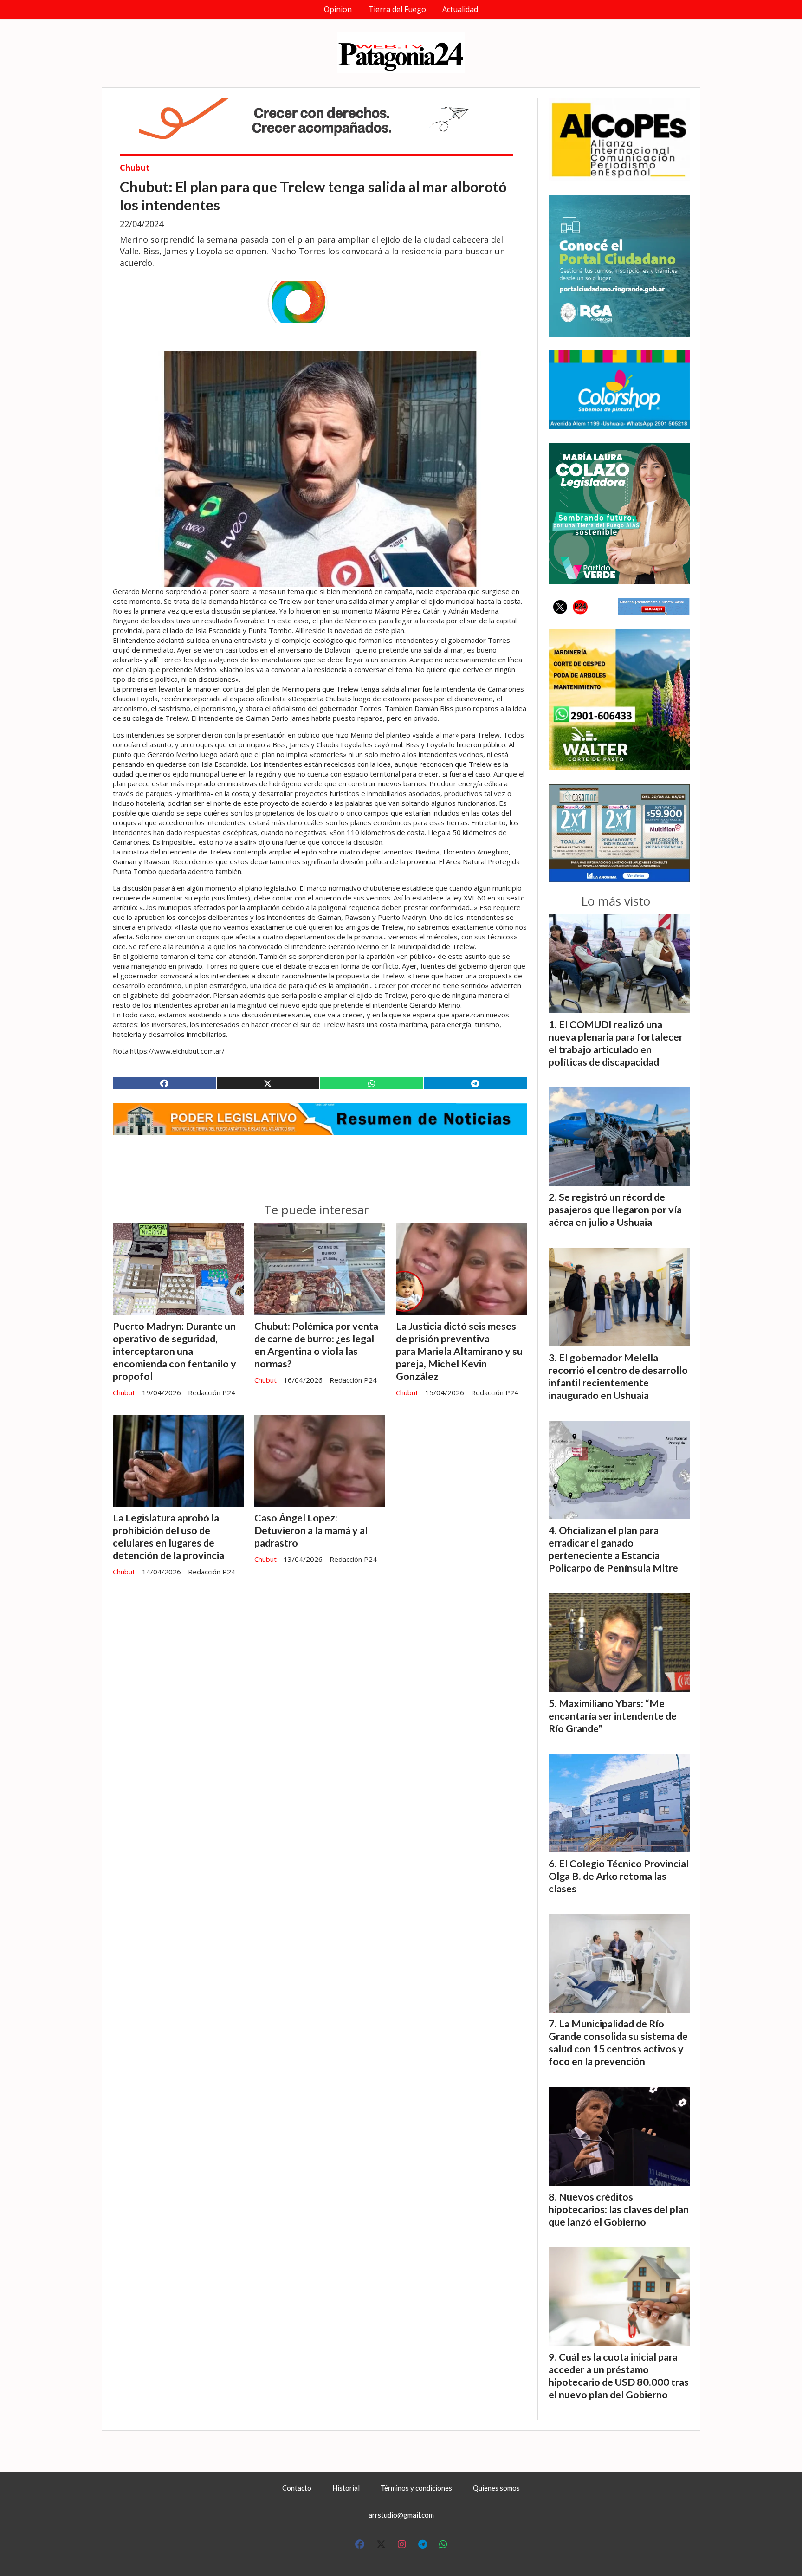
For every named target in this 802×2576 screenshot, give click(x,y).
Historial (346, 2488)
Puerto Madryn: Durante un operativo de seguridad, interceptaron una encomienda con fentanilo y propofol (175, 1351)
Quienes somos (496, 2488)
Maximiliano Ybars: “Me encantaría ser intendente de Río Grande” (613, 1716)
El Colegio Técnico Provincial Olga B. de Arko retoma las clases (619, 1876)
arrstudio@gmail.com (401, 2515)
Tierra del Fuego (397, 9)
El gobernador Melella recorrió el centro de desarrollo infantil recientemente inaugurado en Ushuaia (618, 1376)
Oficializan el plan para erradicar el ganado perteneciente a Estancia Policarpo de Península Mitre (613, 1549)
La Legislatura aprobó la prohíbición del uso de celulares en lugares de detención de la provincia (168, 1537)
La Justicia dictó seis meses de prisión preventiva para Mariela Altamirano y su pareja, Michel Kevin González (459, 1351)
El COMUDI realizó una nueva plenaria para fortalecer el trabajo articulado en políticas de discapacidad (616, 1043)
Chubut (135, 168)
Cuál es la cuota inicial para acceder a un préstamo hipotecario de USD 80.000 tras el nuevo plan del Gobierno (619, 2376)
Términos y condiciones (416, 2488)
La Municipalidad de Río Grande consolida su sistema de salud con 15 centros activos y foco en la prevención (618, 2042)
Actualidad (460, 9)
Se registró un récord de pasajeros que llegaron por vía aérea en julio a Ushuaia (615, 1210)
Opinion (338, 9)
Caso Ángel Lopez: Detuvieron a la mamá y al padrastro (311, 1530)
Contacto (297, 2488)
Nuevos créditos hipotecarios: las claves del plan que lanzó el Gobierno (619, 2209)
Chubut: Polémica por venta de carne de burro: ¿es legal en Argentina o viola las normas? (316, 1345)
